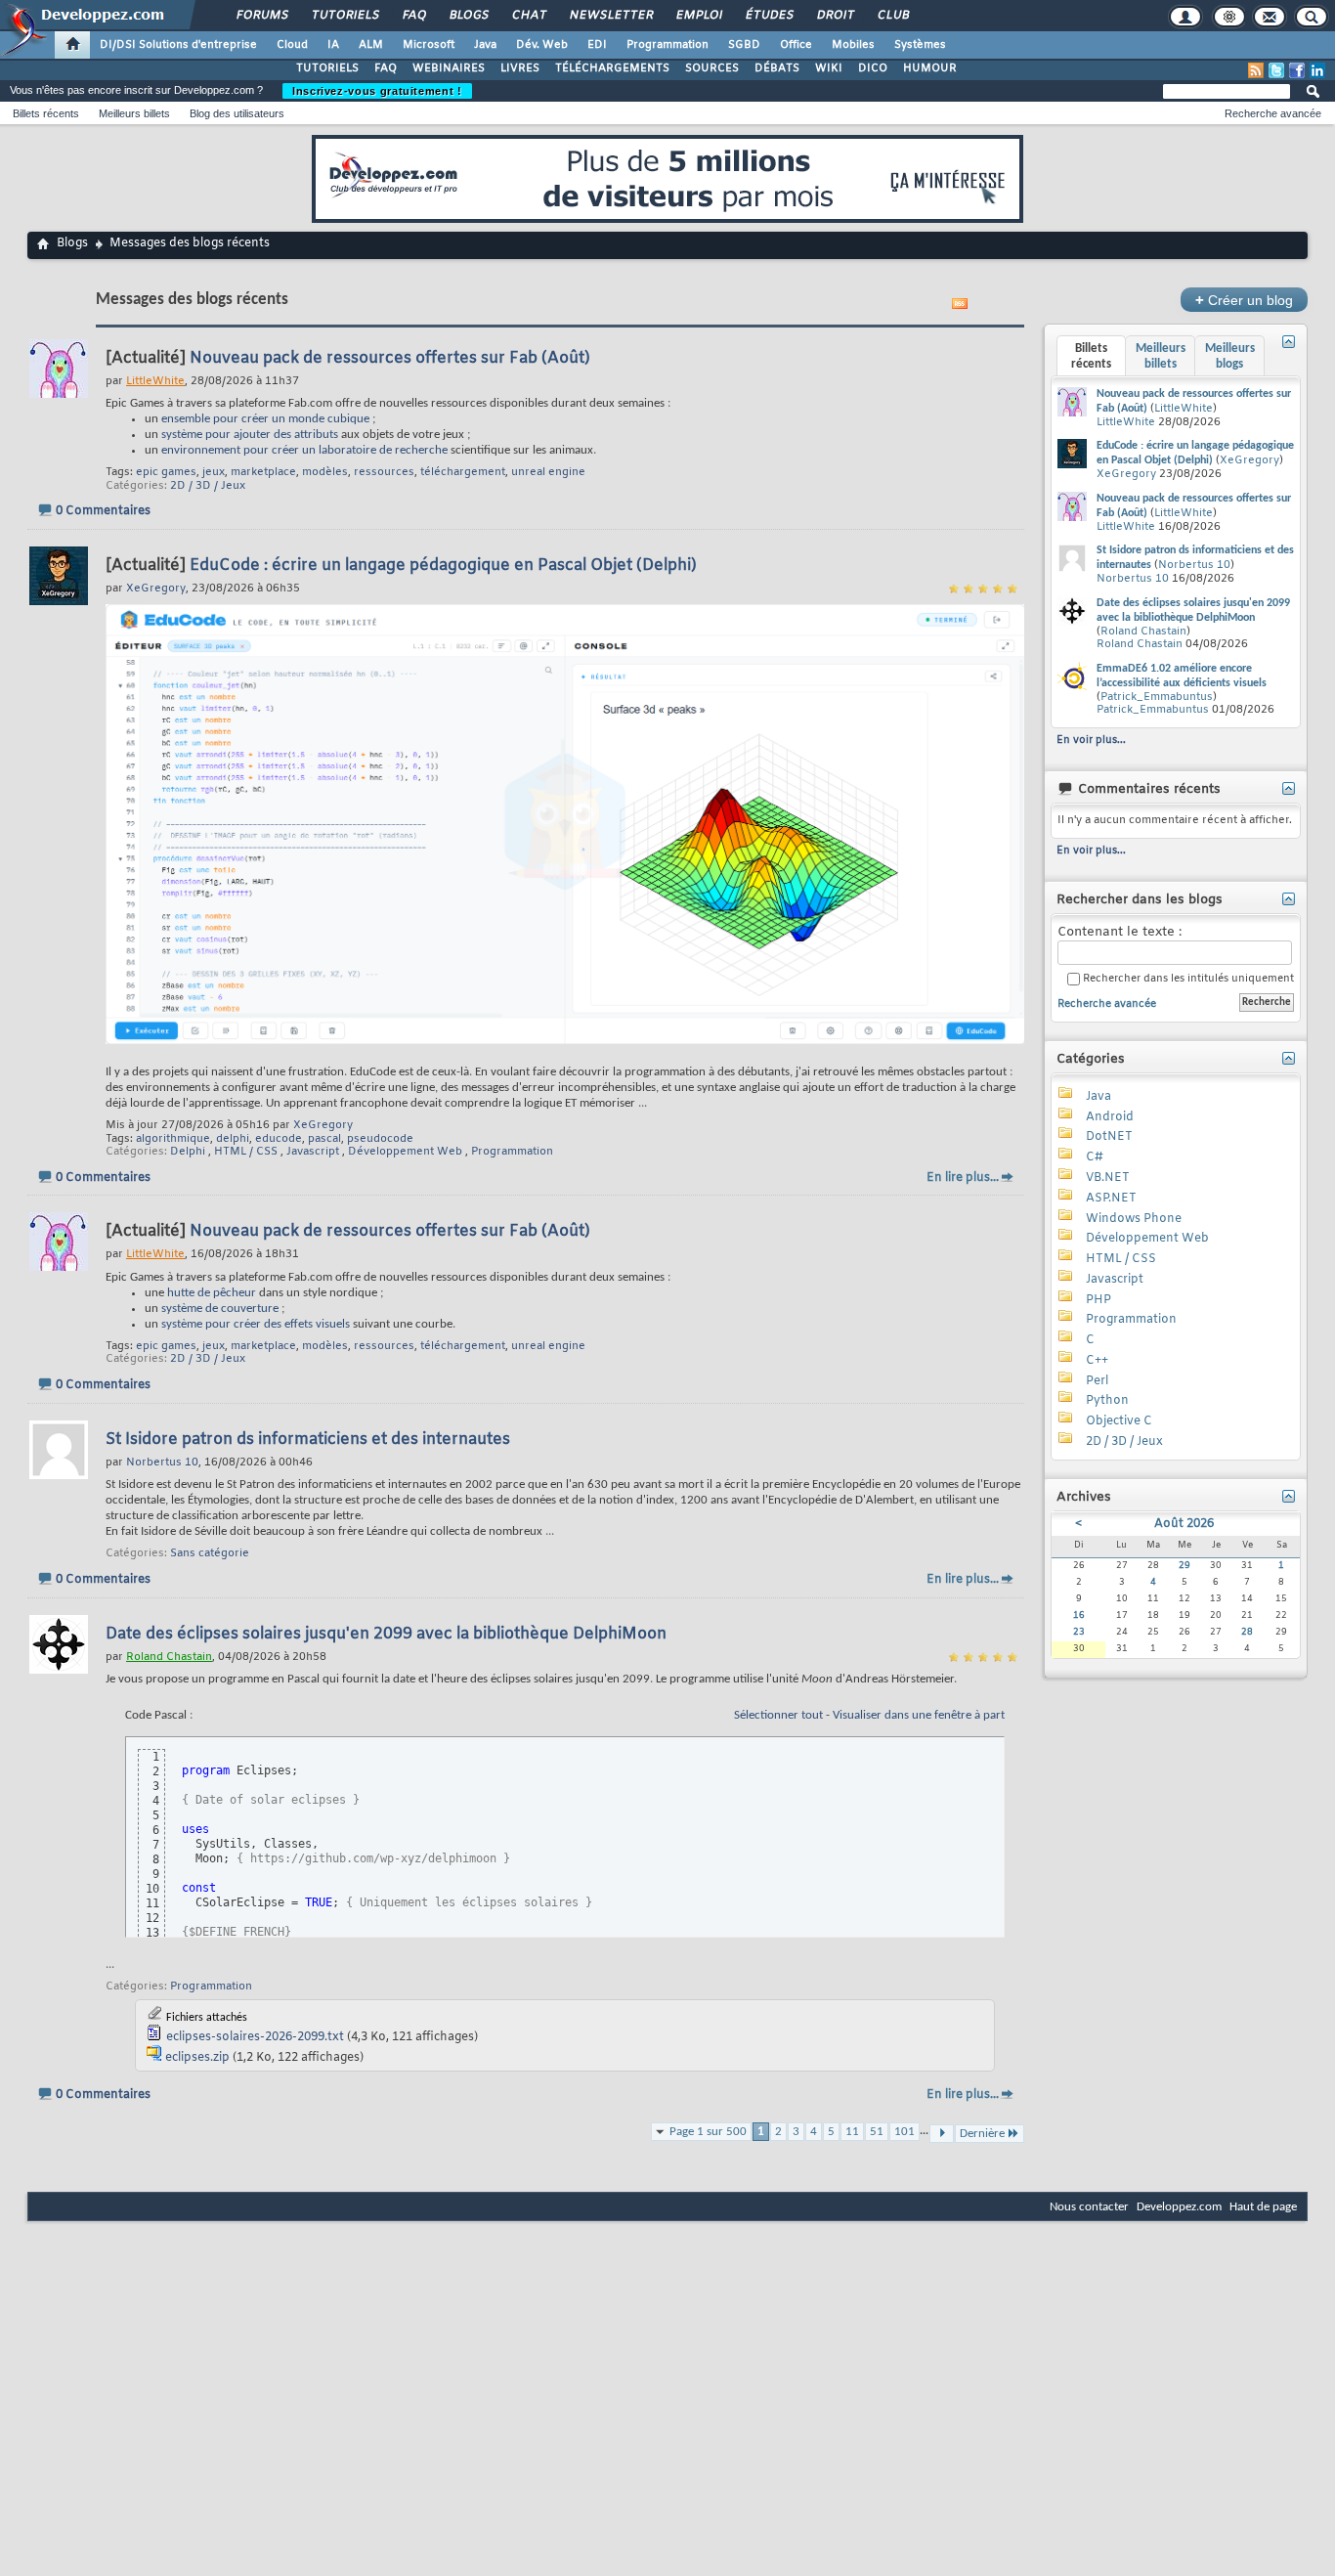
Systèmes (920, 45)
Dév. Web (542, 45)
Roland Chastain (1143, 632)
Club (892, 16)
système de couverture (220, 1309)
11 (852, 2132)
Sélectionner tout (778, 1715)
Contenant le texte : (1120, 933)
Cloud (292, 45)
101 (904, 2132)
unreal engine (548, 472)
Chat (528, 16)
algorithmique (173, 1139)
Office (796, 45)
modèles (325, 472)
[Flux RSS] (1256, 70)
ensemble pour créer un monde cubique (265, 419)
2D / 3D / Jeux (208, 486)
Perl (1097, 1381)
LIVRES (520, 68)
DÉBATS (777, 68)
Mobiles (853, 45)
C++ (1097, 1361)
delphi (233, 1139)
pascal (324, 1139)
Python (1107, 1401)
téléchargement (463, 472)
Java (485, 45)
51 (877, 2132)
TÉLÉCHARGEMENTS (612, 68)
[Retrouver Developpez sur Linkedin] (1317, 70)
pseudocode (380, 1139)
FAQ (413, 16)
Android (1110, 1117)
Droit (835, 16)
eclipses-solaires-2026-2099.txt (255, 2037)
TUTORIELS (327, 68)
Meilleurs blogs (1230, 356)
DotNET (1109, 1137)
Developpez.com (1179, 2207)
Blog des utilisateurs (237, 113)
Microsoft (429, 45)
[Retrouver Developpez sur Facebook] (1297, 70)
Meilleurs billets (134, 113)
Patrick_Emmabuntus (1157, 697)
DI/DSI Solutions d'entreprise (178, 45)
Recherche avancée (1273, 113)
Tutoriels (345, 16)
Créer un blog (1244, 300)
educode (279, 1139)
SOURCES (712, 68)
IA (333, 45)
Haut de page (1263, 2207)
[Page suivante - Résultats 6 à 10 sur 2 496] (942, 2134)
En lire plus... (963, 1178)
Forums (261, 16)
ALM (371, 45)
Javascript (313, 1152)
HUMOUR (930, 68)
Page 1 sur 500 (708, 2132)
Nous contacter (1089, 2207)
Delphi (188, 1152)
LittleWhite (1184, 409)
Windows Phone (1134, 1219)
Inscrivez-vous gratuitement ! (377, 91)
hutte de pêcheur (212, 1293)
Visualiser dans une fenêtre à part (919, 1715)
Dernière (982, 2134)
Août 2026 (1184, 1524)
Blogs (468, 16)
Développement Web (405, 1152)
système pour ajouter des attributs (250, 435)
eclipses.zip (197, 2058)
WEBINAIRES (449, 68)
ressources (384, 472)
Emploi (698, 16)
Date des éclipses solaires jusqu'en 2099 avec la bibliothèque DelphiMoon (386, 1634)
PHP (1098, 1300)
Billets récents (46, 113)
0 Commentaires (103, 511)
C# (1095, 1157)
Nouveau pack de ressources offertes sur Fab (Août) (390, 358)
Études (769, 16)
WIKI (829, 68)
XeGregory (323, 1125)
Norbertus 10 (1194, 565)
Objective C (1119, 1421)
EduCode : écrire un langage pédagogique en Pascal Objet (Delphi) (443, 566)
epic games (166, 472)
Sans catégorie (210, 1553)
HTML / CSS (246, 1152)
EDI (597, 45)
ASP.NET (1111, 1199)
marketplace (263, 472)
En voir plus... (1091, 740)
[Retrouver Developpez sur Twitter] (1276, 70)
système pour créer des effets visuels (256, 1324)
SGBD (744, 45)
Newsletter (610, 16)
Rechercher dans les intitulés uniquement (1187, 979)
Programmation (667, 45)
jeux (214, 472)
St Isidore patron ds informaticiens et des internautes (308, 1440)
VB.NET (1108, 1178)
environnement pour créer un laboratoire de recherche (304, 450)
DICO (873, 68)
